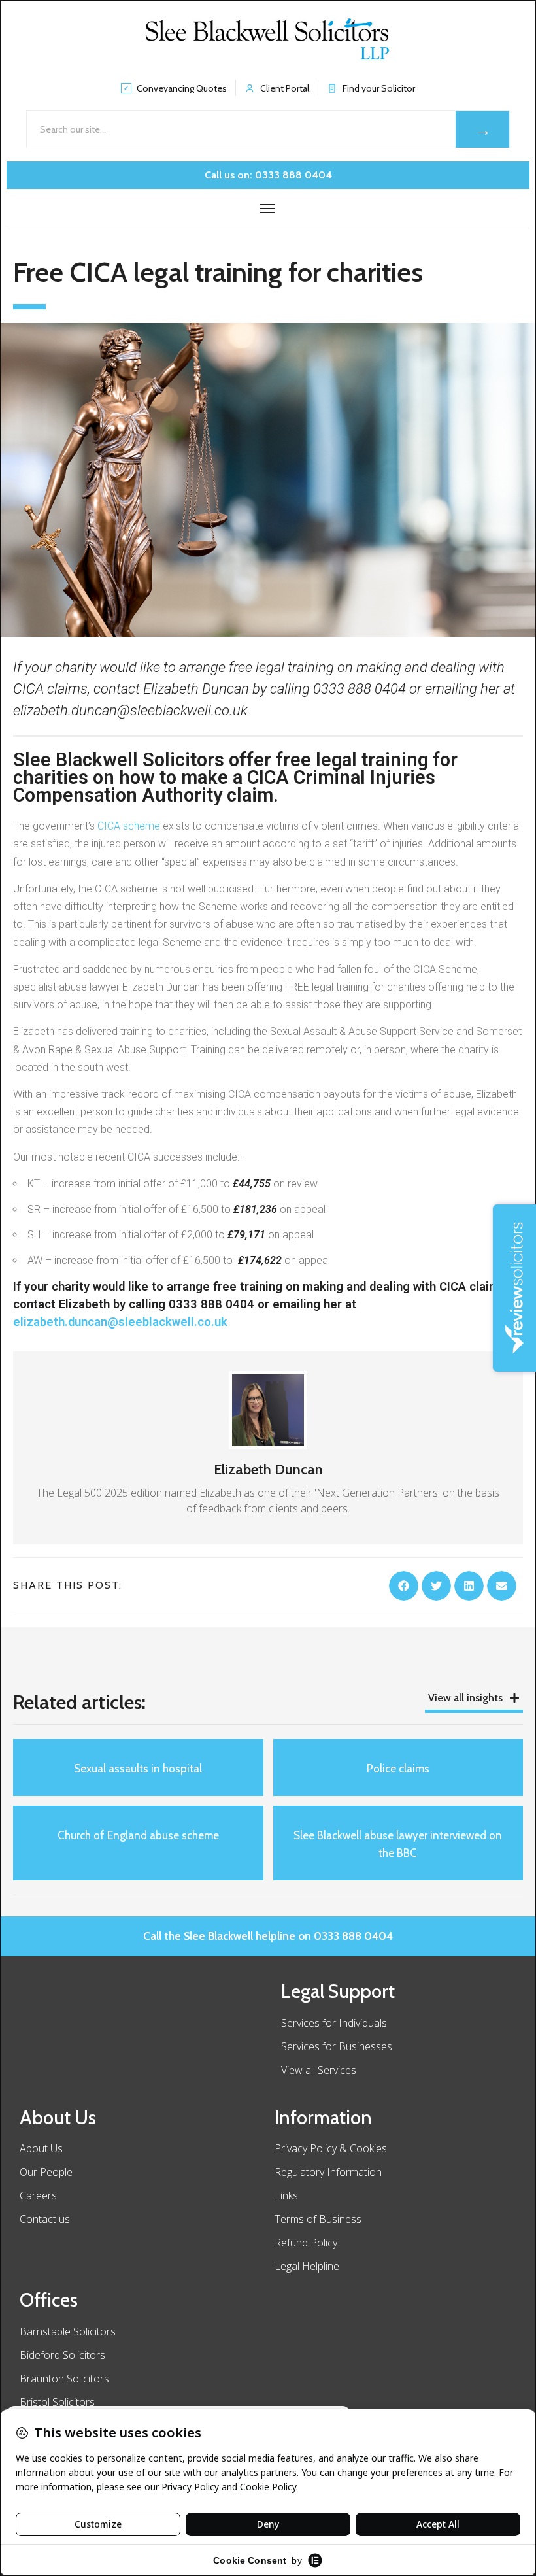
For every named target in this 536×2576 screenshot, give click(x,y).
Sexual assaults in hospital (138, 1769)
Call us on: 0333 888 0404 (268, 175)
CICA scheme (129, 826)
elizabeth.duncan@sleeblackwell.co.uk (120, 1322)
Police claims (398, 1769)
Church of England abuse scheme (138, 1835)
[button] (404, 1586)
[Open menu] (268, 209)
